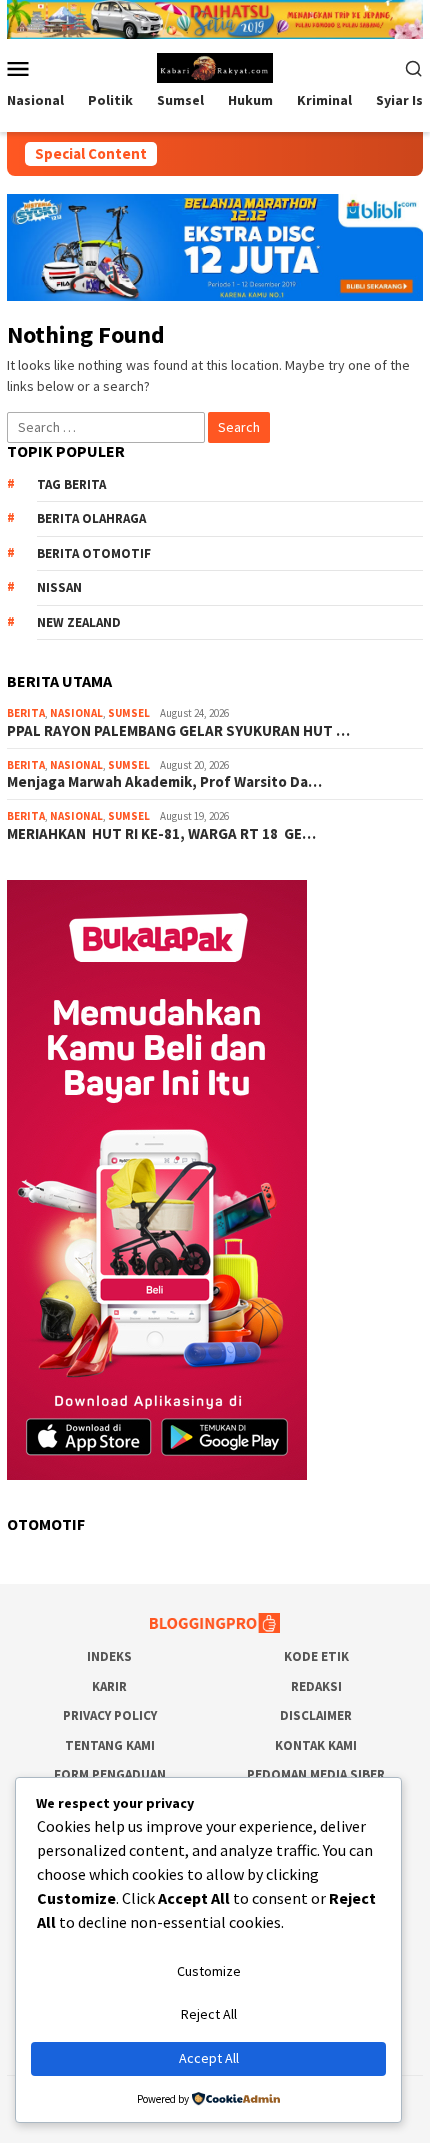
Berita (26, 713)
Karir (109, 1686)
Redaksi (316, 1686)
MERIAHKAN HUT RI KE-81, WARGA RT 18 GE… (161, 834)
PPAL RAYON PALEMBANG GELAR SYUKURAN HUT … (178, 731)
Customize (209, 1971)
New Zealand (79, 622)
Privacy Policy (110, 1715)
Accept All (209, 2058)
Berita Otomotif (94, 553)
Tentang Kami (110, 1745)
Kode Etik (316, 1656)
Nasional (76, 713)
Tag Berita (71, 484)
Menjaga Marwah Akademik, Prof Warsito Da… (164, 782)
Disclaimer (316, 1715)
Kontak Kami (316, 1745)
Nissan (59, 587)
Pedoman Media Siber (316, 1774)
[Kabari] (215, 66)
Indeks (109, 1656)
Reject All (209, 2014)
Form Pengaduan (110, 1774)
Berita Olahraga (91, 518)
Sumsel (129, 713)
